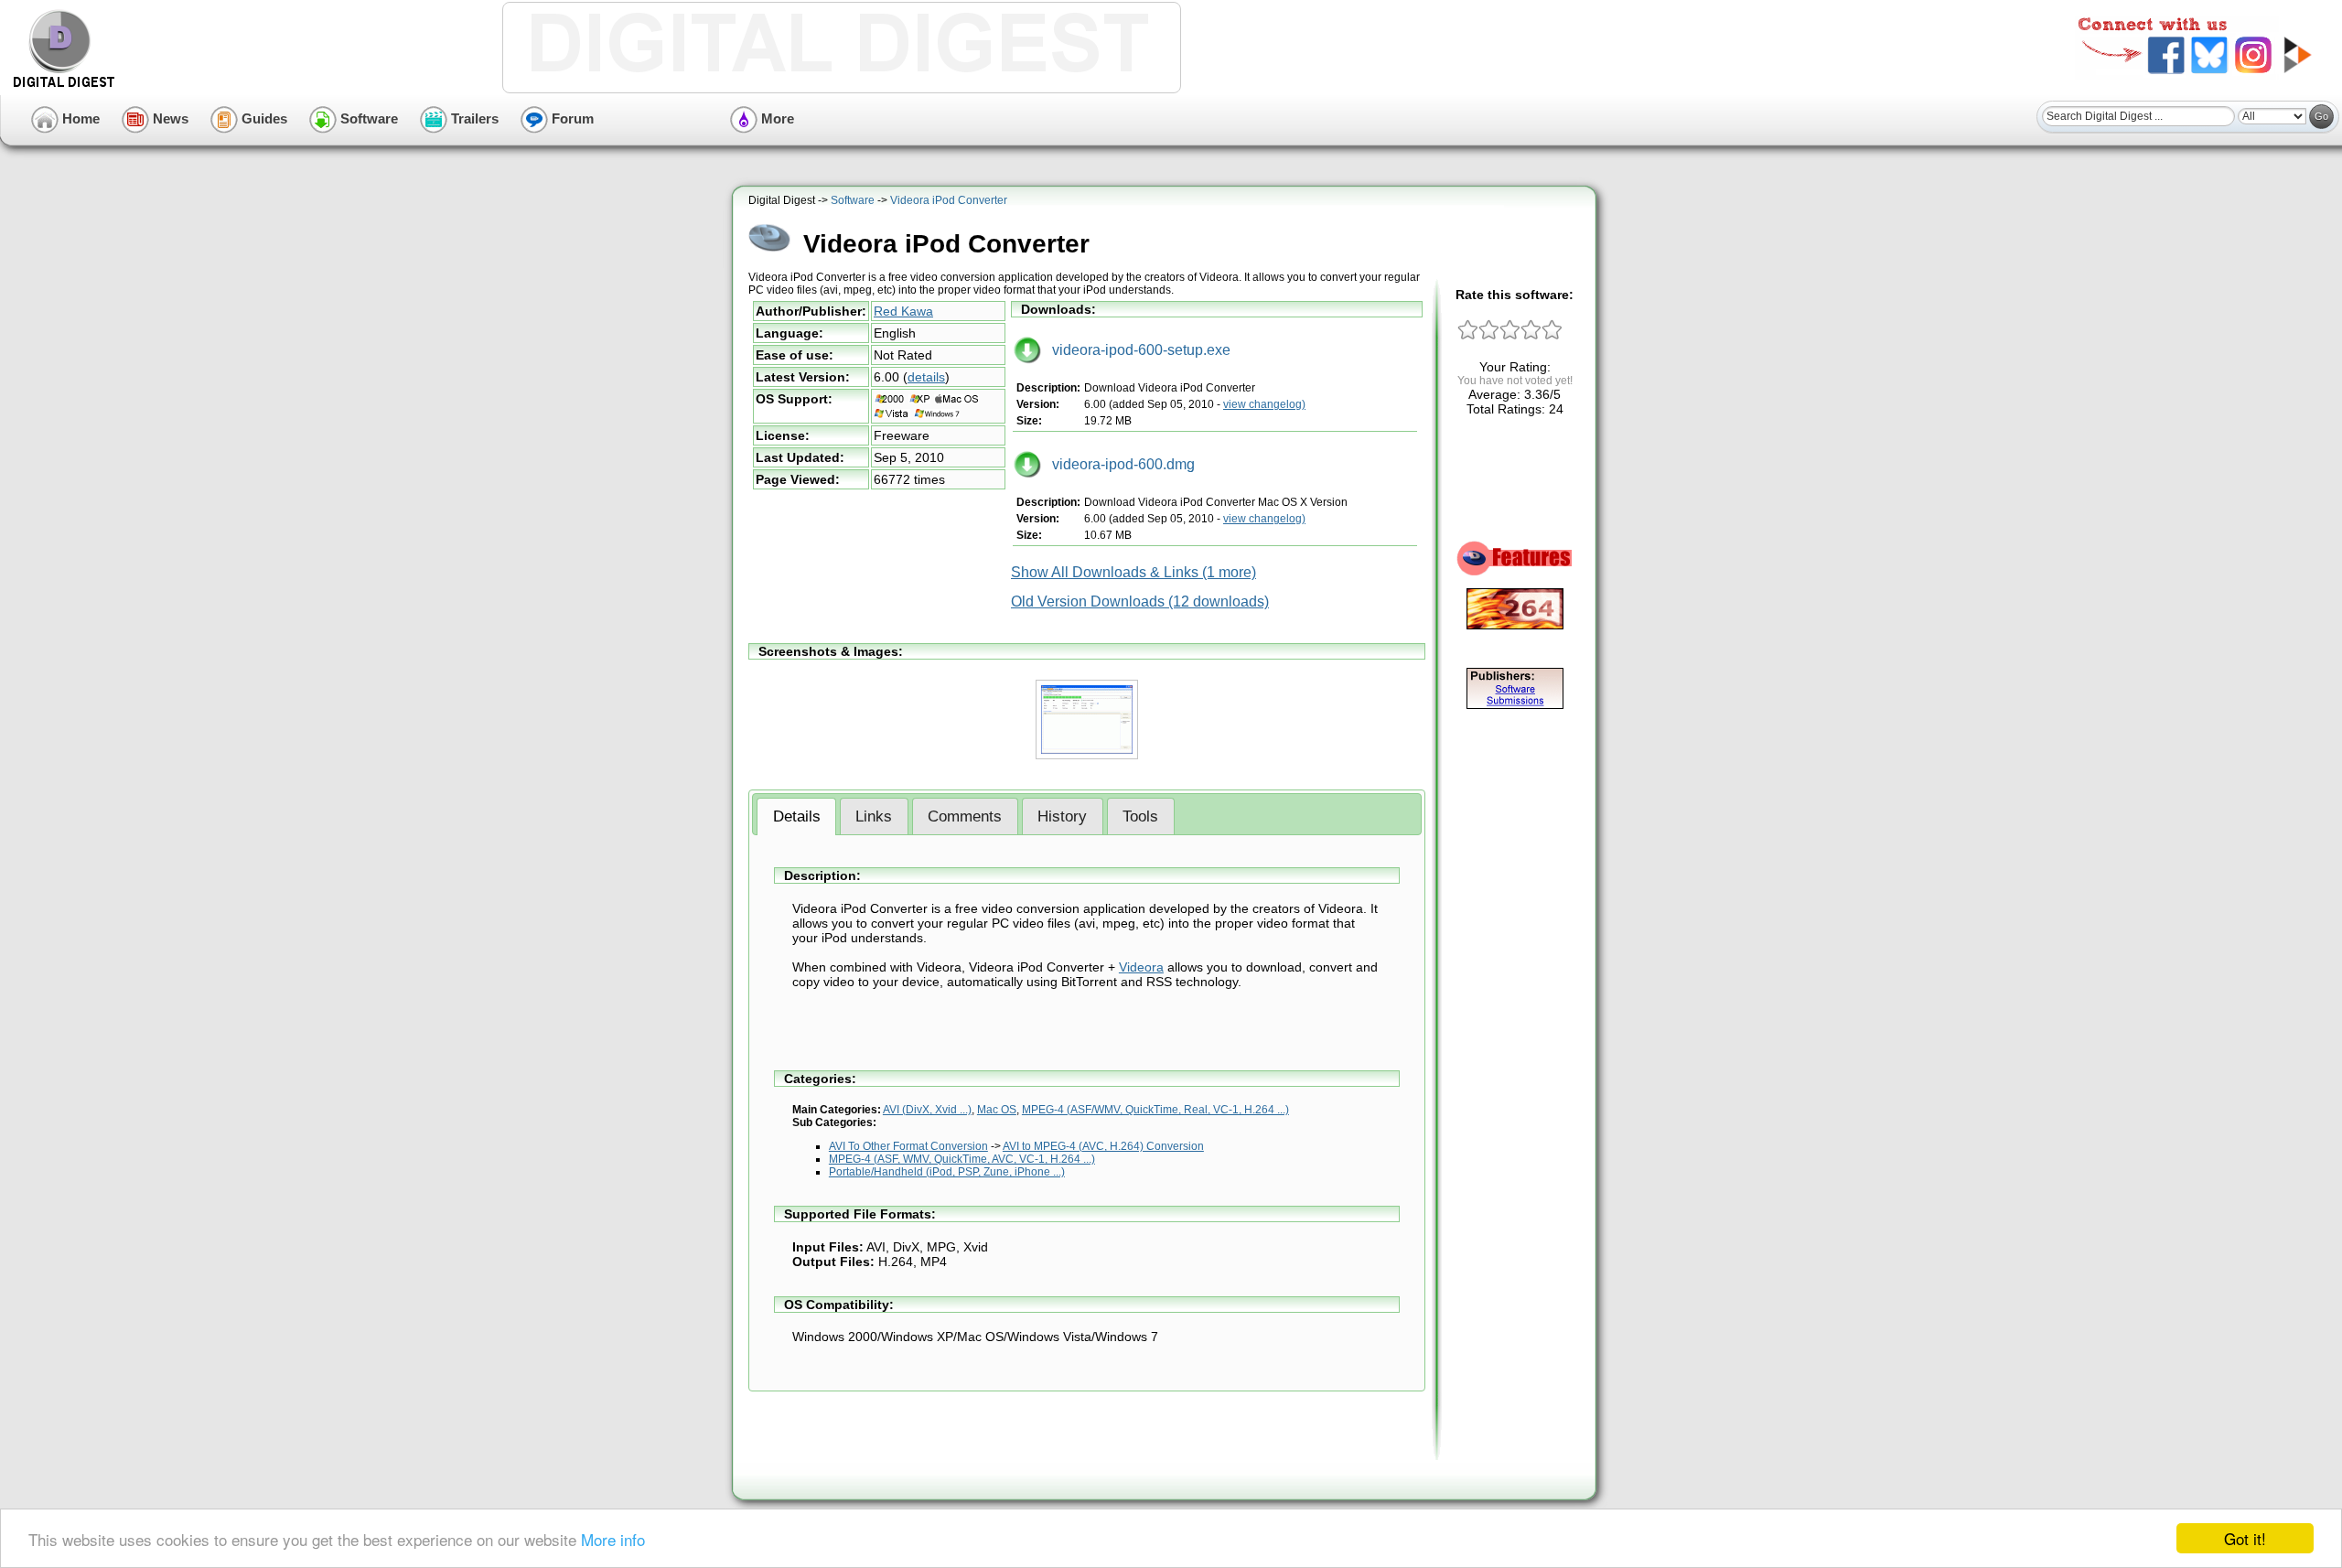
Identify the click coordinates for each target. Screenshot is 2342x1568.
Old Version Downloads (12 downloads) (1140, 601)
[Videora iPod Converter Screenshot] (1087, 756)
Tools (1140, 816)
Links (874, 816)
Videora (1141, 967)
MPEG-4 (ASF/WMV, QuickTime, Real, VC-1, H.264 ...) (1155, 1110)
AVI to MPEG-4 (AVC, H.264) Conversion (1103, 1146)
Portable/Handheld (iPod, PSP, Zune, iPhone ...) (947, 1172)
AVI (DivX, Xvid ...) (927, 1110)
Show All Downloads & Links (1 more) (1133, 572)
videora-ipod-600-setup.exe (1136, 350)
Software (367, 118)
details (926, 377)
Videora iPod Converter (949, 200)
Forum (571, 118)
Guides (263, 118)
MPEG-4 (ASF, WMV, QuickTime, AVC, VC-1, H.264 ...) (962, 1159)
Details (797, 816)
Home (79, 118)
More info (613, 1539)
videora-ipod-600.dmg (1118, 464)
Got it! (2245, 1538)
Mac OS (997, 1110)
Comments (965, 816)
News (169, 118)
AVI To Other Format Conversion (908, 1146)
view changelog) (1264, 404)
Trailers (473, 118)
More (776, 118)
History (1062, 816)
